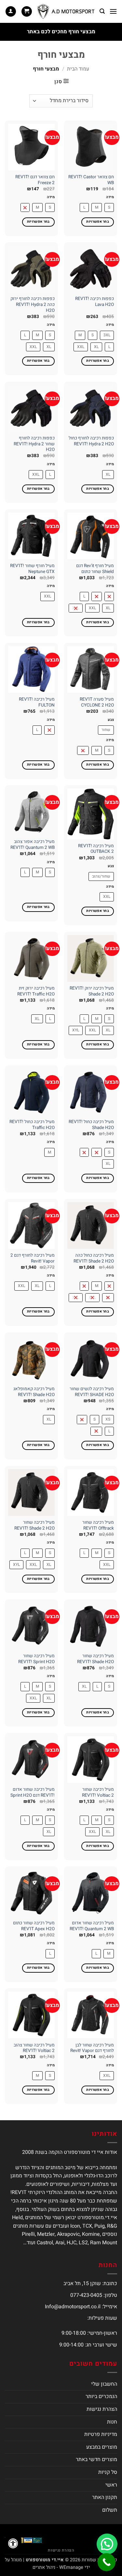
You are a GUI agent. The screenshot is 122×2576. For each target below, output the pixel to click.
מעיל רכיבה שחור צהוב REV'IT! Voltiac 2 (34, 2048)
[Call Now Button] (107, 2562)
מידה (110, 197)
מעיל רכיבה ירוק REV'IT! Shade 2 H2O (92, 991)
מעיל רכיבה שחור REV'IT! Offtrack (98, 1526)
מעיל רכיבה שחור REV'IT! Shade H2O (95, 1659)
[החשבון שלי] (11, 12)
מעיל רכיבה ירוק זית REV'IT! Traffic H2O (36, 991)
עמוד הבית (78, 69)
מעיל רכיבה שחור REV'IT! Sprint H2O (36, 1659)
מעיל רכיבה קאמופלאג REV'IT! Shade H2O (34, 1392)
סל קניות (108, 2472)
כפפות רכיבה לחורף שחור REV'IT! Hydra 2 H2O (34, 444)
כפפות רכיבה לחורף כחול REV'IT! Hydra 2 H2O (91, 441)
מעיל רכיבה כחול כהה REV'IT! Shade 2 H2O (94, 1258)
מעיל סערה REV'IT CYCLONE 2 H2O (97, 702)
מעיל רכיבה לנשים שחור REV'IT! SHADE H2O (92, 1392)
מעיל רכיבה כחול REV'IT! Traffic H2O (32, 1125)
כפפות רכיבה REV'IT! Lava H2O (95, 302)
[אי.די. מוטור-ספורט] (66, 11)
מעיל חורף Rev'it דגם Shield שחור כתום (95, 569)
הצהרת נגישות (102, 2409)
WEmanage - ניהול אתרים (58, 2567)
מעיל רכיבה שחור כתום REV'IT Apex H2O (34, 1926)
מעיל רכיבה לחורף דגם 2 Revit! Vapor (33, 1258)
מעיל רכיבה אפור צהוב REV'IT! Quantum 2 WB (33, 845)
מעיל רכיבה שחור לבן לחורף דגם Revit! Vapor (92, 2048)
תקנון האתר (105, 2497)
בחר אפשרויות (98, 222)
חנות (112, 2422)
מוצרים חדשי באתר (96, 2459)
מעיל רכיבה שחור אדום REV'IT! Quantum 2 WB (92, 1926)
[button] (113, 11)
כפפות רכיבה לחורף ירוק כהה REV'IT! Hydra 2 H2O (33, 305)
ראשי (111, 2485)
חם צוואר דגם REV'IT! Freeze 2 (35, 180)
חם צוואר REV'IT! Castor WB (91, 180)
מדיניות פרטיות (101, 2434)
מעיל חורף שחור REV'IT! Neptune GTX (32, 569)
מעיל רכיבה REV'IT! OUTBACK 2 (96, 849)
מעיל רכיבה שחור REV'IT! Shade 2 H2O (34, 1526)
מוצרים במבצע (102, 2447)
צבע (111, 720)
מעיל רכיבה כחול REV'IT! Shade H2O (91, 1125)
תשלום (110, 2510)
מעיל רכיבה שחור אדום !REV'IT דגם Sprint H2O (33, 1793)
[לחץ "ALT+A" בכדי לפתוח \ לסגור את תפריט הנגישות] (13, 2543)
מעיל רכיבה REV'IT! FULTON (37, 702)
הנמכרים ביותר (101, 2396)
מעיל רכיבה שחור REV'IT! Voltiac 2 (98, 1793)
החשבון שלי (104, 2384)
